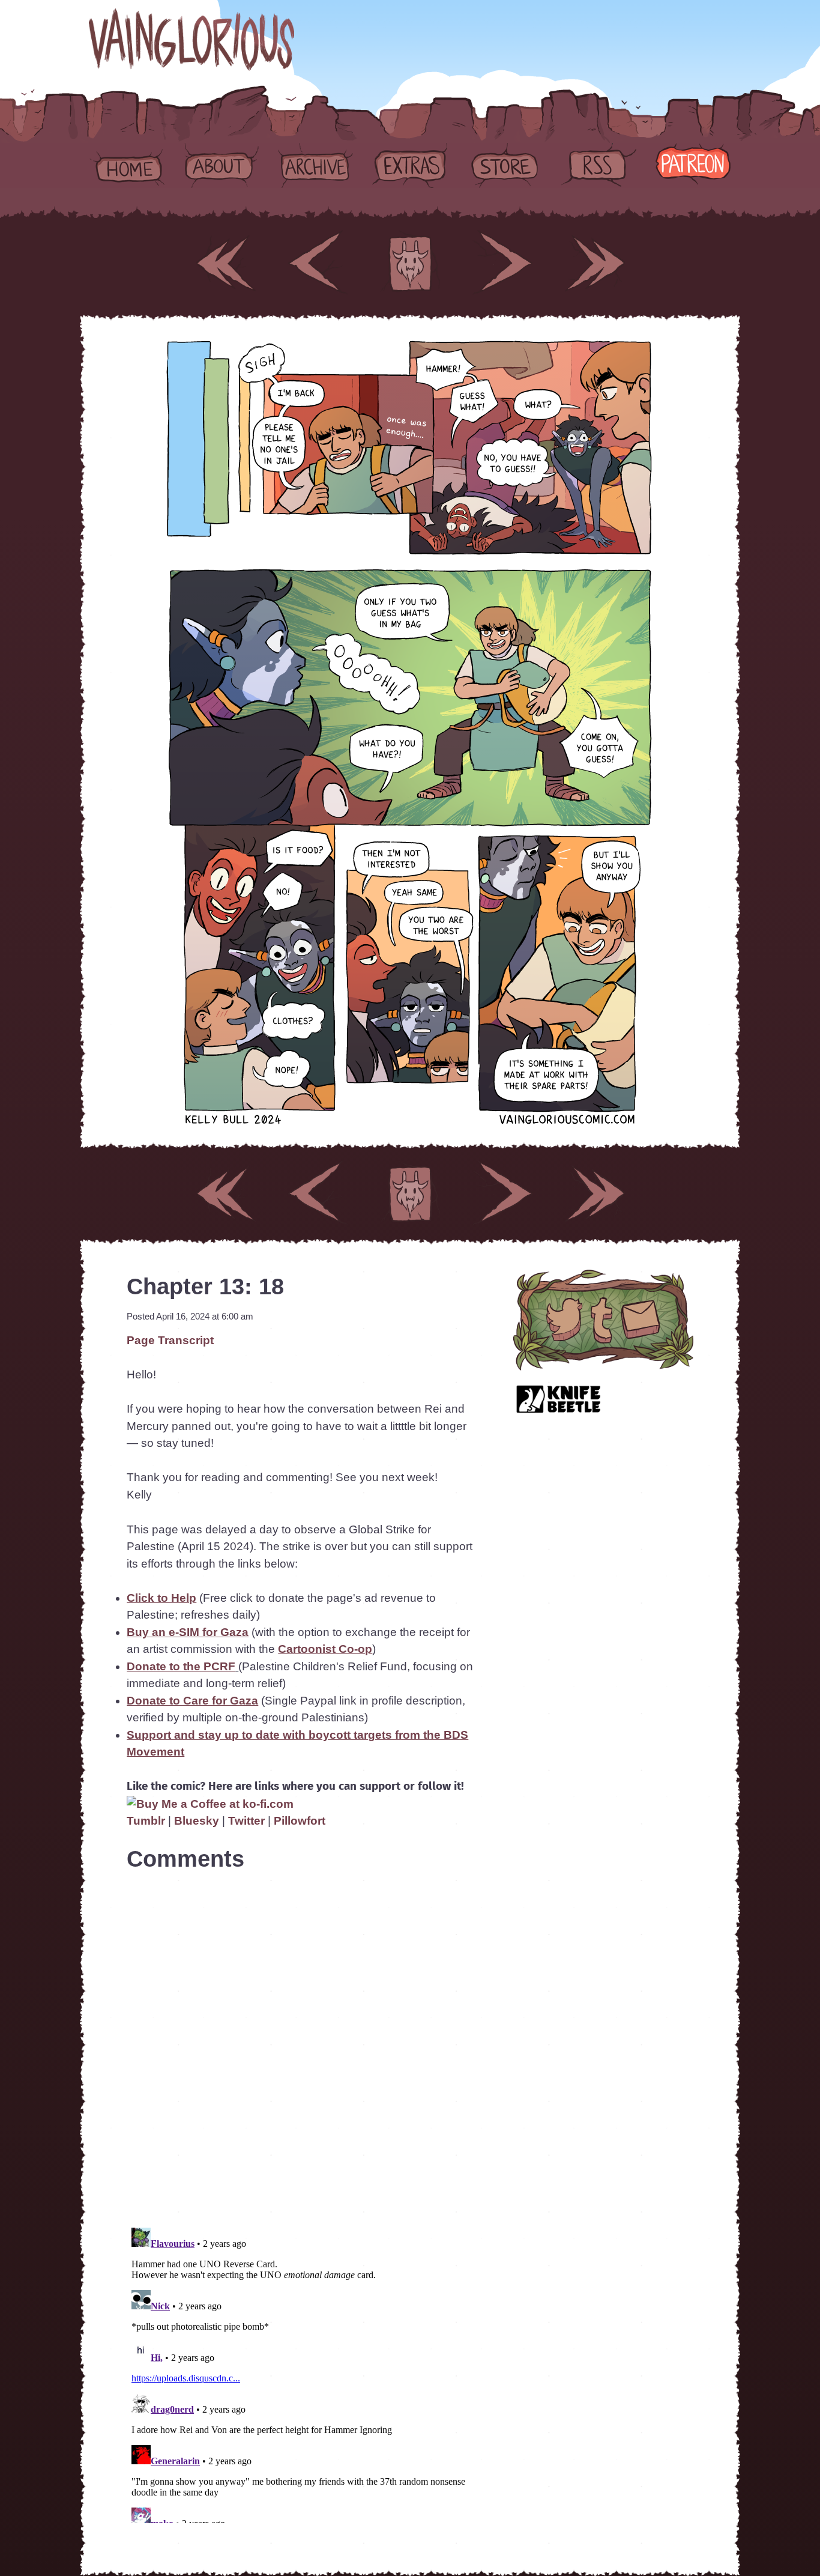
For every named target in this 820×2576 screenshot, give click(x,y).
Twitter (248, 1821)
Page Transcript (170, 1340)
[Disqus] (300, 2043)
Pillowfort (300, 1821)
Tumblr (146, 1821)
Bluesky (197, 1821)
